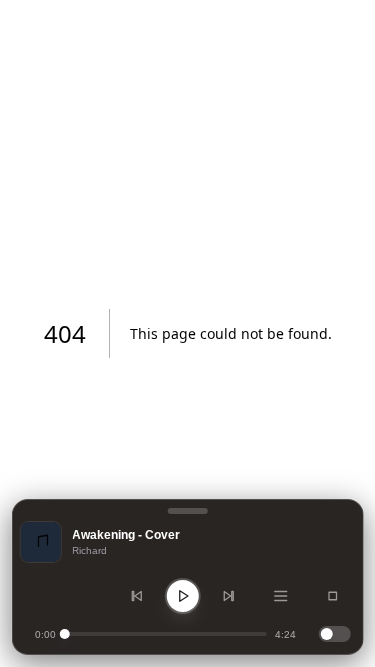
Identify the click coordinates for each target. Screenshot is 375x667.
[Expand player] (333, 596)
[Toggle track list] (281, 596)
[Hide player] (188, 511)
